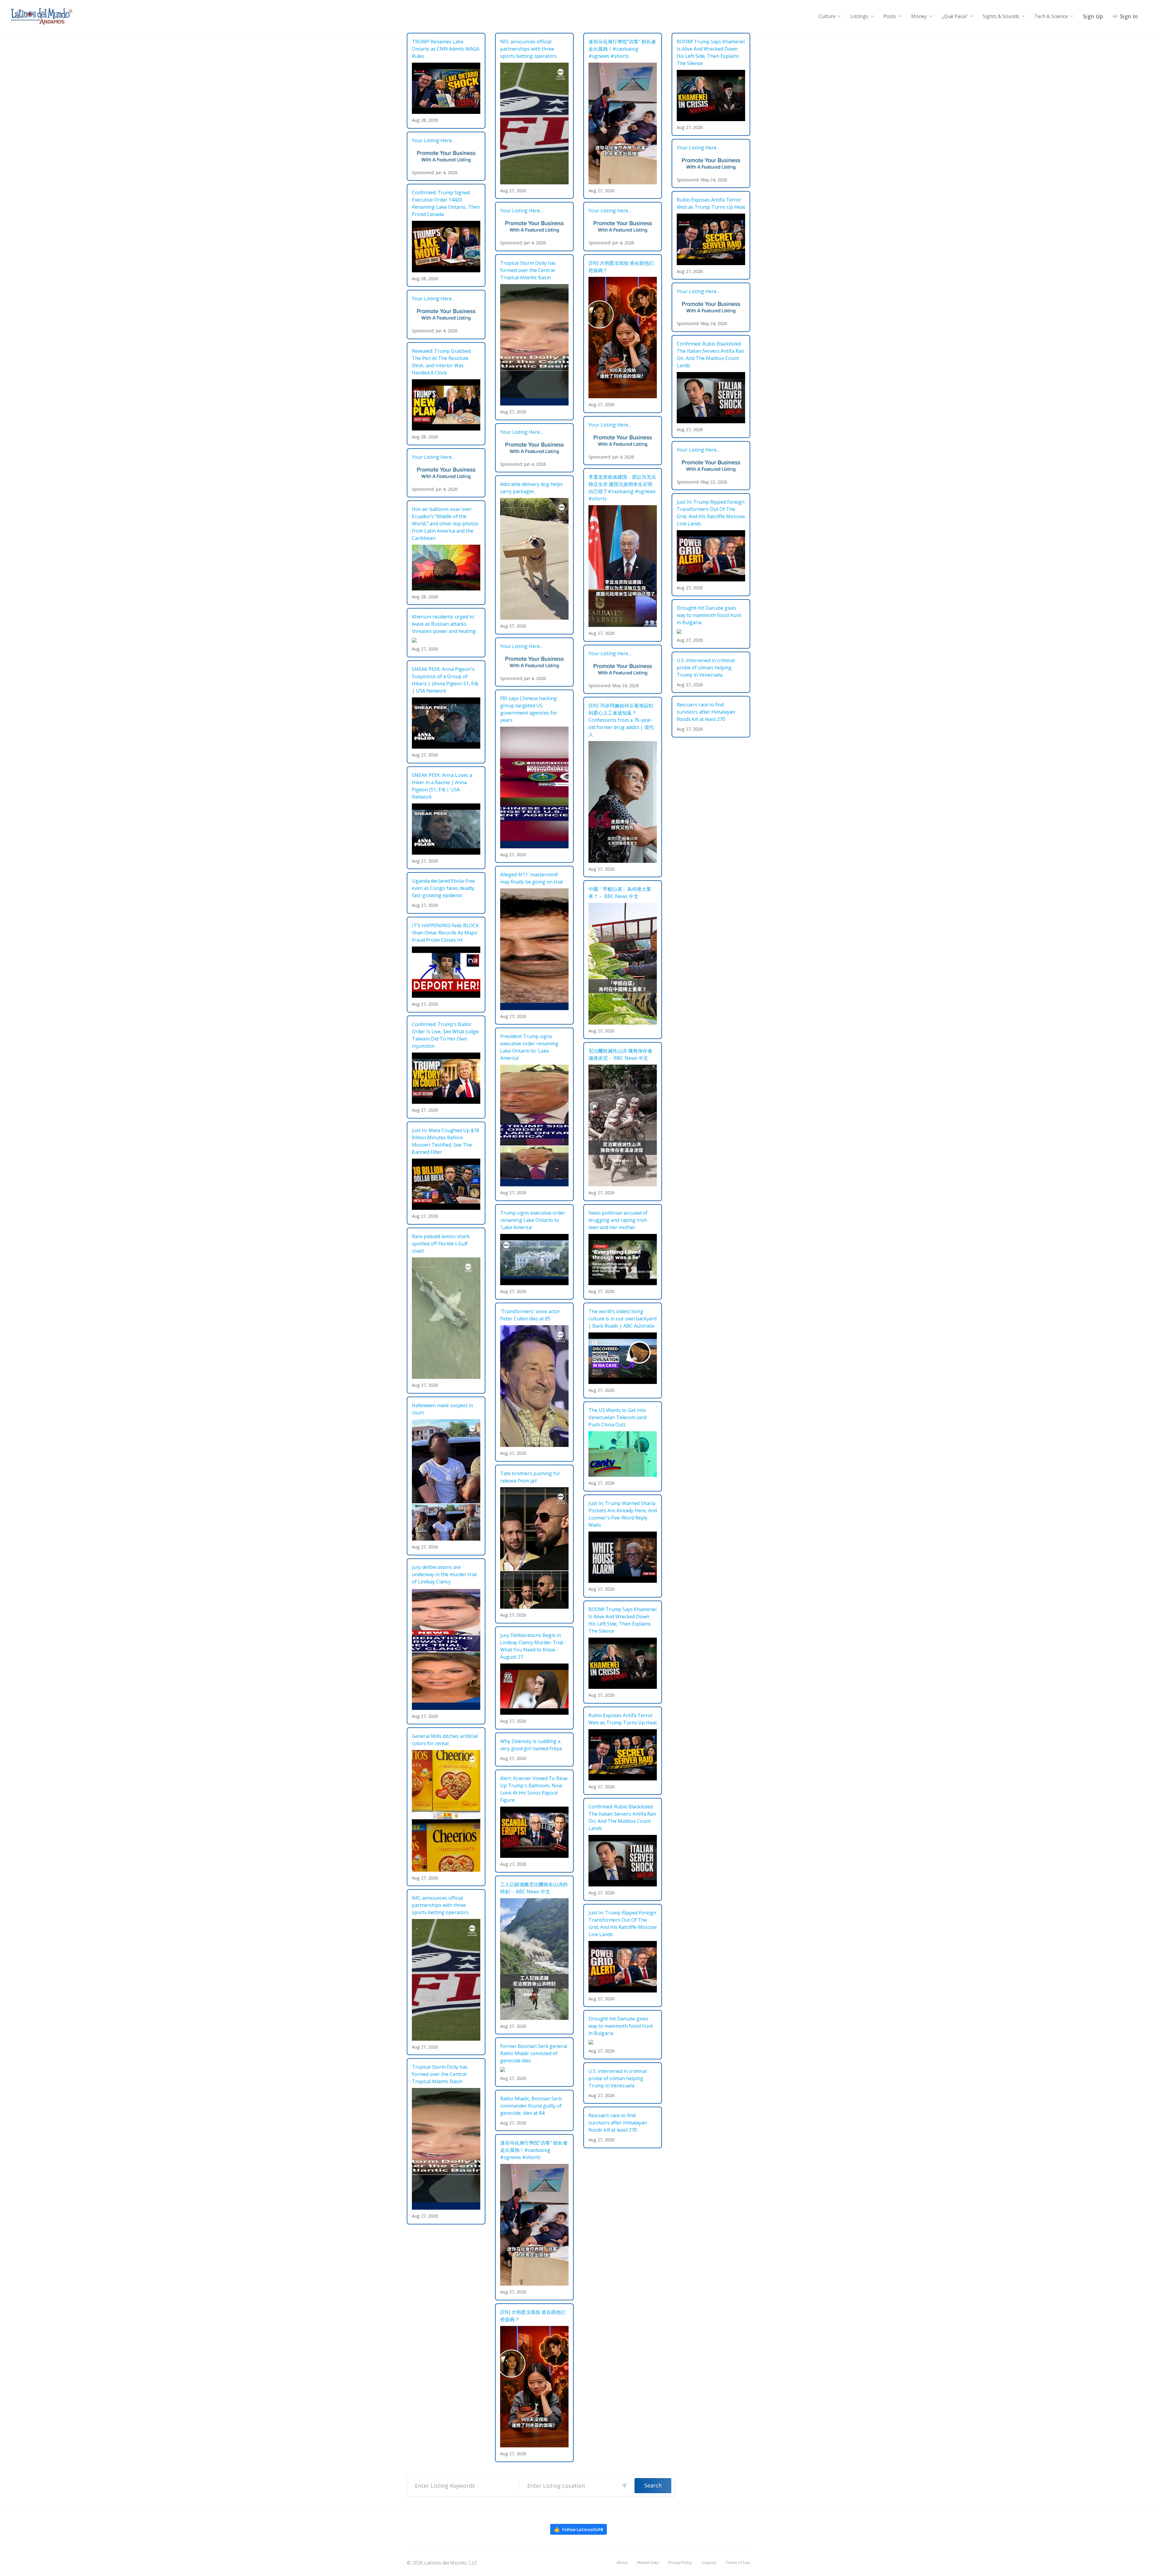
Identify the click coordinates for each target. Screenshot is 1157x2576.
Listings (859, 16)
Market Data (648, 2562)
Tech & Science (1051, 16)
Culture (827, 16)
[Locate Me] (624, 2486)
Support (709, 2562)
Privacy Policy (680, 2562)
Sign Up (1093, 16)
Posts (890, 16)
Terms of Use (738, 2562)
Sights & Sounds (1001, 16)
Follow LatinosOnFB (578, 2529)
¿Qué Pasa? (955, 16)
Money (919, 16)
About (622, 2562)
